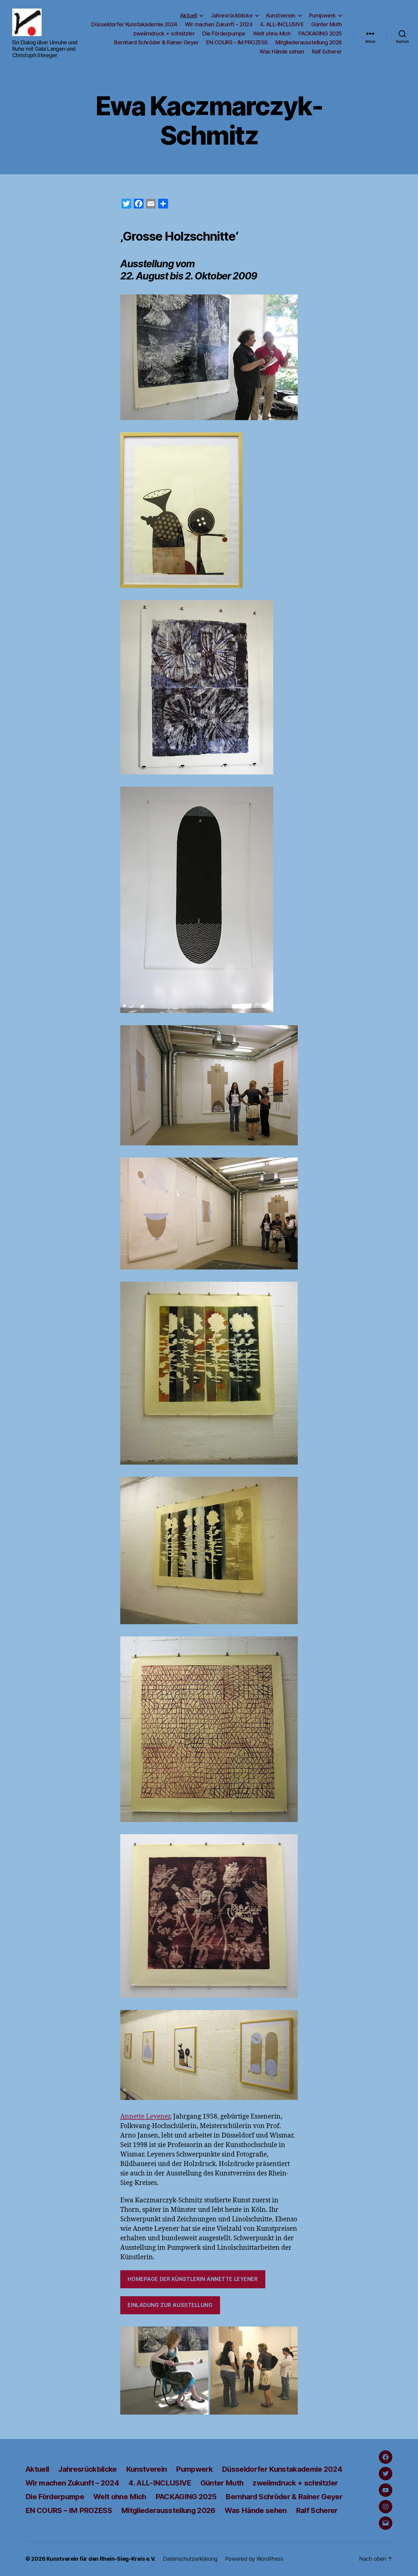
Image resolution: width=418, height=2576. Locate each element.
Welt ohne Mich (272, 33)
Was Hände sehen (282, 52)
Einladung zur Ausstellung (170, 2305)
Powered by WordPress (254, 2559)
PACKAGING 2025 (320, 33)
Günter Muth (327, 24)
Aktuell (188, 15)
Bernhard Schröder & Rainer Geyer (156, 42)
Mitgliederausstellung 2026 (309, 42)
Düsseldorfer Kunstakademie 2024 (134, 24)
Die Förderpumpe (224, 33)
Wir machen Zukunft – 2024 (219, 24)
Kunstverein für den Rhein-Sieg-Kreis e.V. (101, 2559)
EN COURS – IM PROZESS (237, 42)
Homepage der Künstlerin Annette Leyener (193, 2279)
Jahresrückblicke (231, 15)
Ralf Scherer (327, 52)
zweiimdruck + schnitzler (164, 33)
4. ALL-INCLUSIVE (282, 24)
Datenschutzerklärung (190, 2559)
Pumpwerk (322, 15)
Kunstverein (281, 15)
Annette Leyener (145, 2117)
